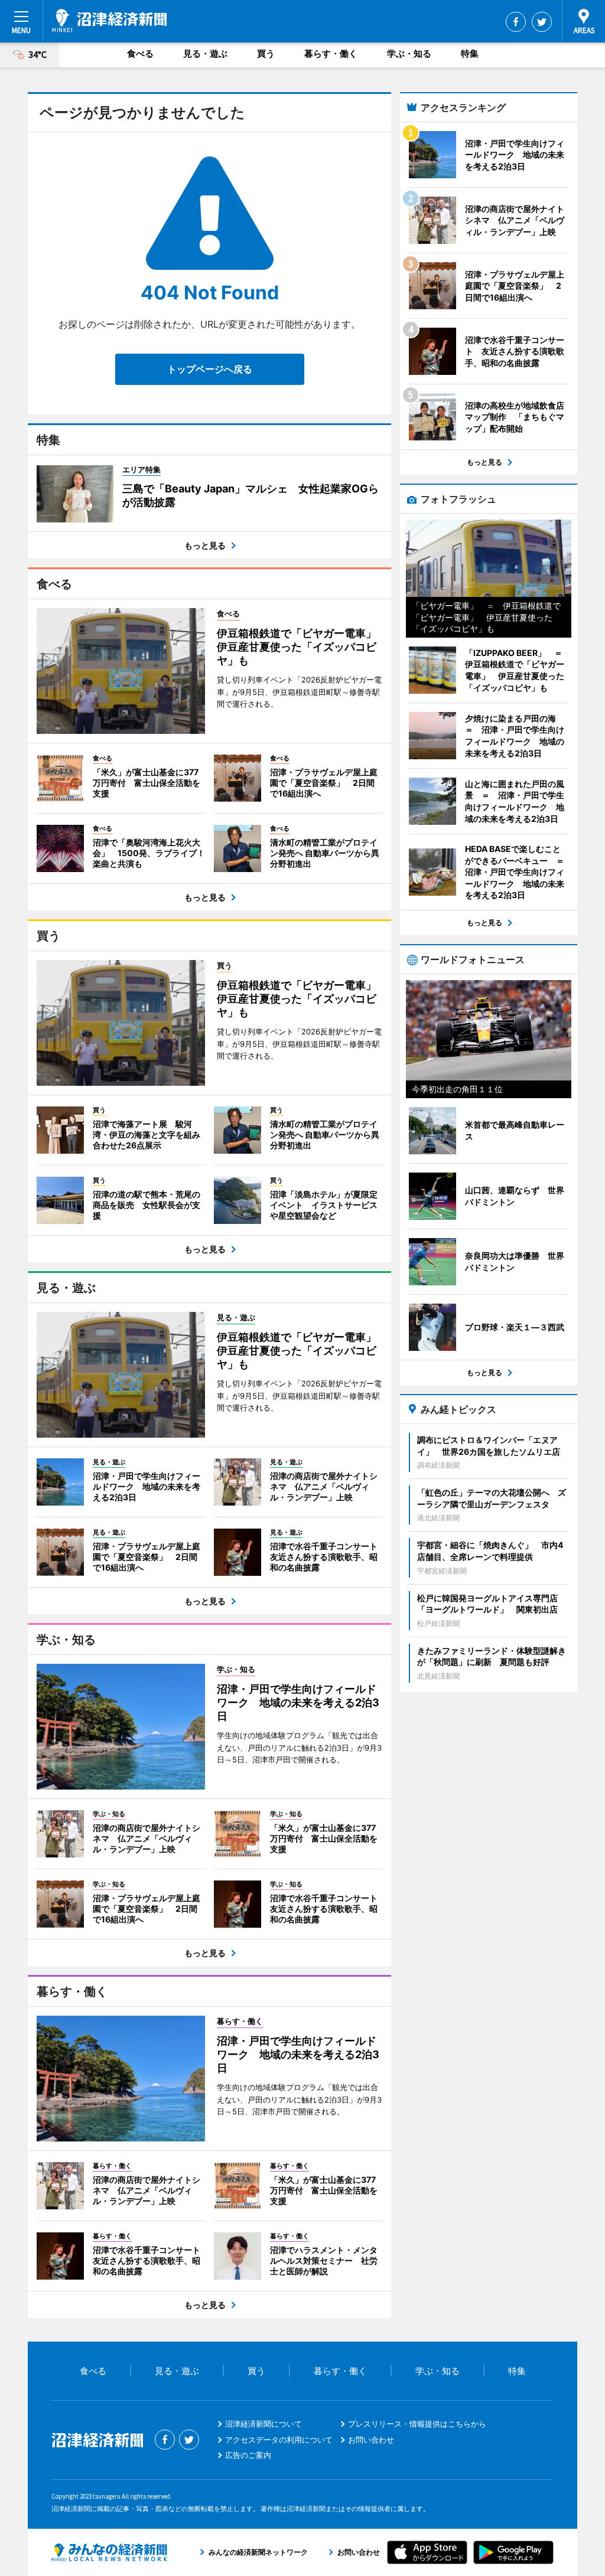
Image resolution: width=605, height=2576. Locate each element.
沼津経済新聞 (109, 21)
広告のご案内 (248, 2455)
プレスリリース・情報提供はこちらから (417, 2424)
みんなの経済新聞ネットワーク (109, 2552)
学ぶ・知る (409, 53)
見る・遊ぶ (205, 53)
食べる (140, 53)
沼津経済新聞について (264, 2424)
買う (266, 53)
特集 (470, 53)
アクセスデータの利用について (279, 2440)
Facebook (516, 22)
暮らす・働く (331, 53)
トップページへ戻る (210, 369)
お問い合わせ (371, 2440)
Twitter (542, 22)
